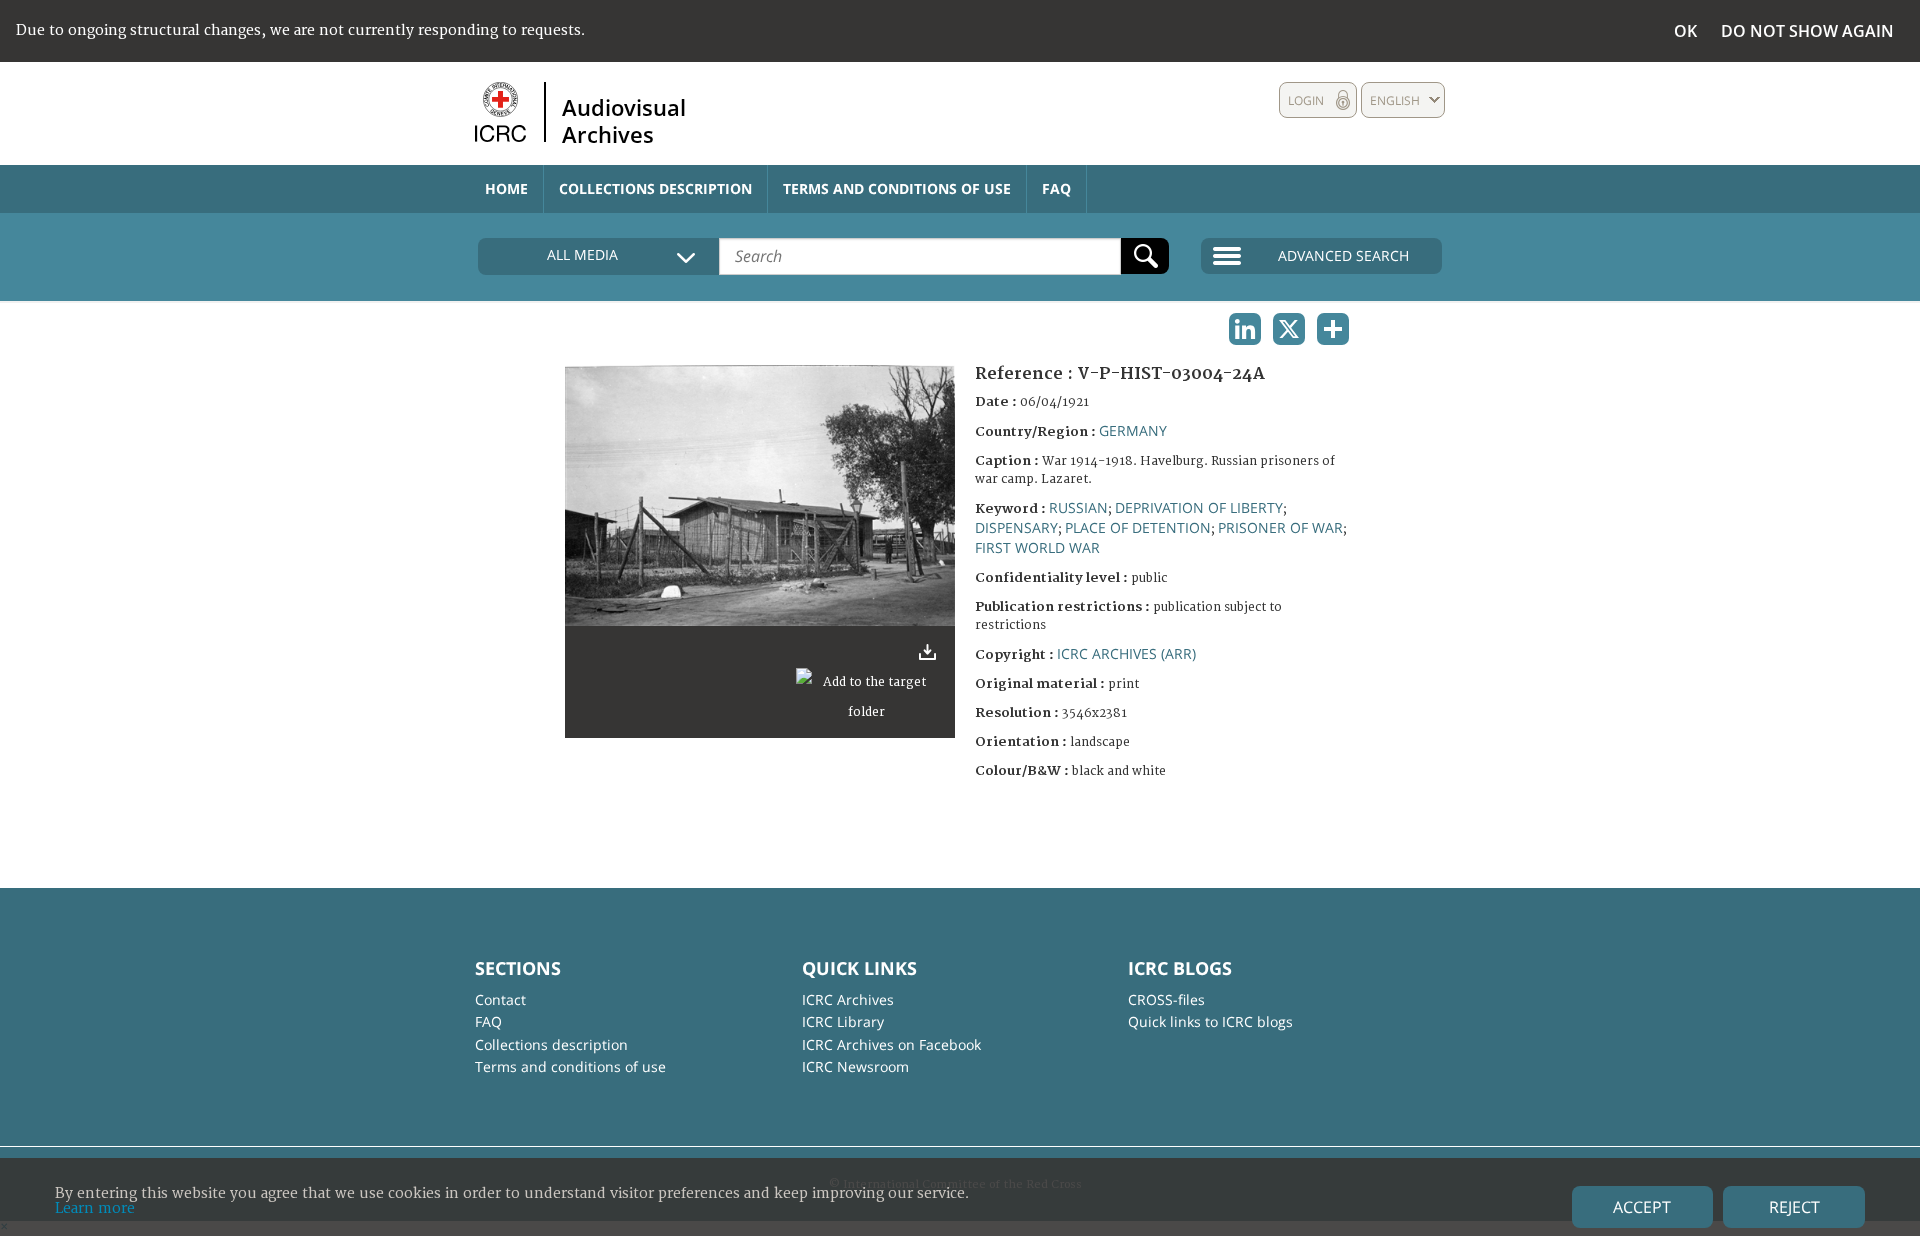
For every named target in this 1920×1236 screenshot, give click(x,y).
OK (1685, 31)
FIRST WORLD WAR (1037, 547)
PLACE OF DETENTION (1138, 527)
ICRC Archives (848, 999)
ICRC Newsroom (855, 1066)
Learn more (95, 1208)
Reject (1794, 1207)
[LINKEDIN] (1245, 329)
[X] (1289, 329)
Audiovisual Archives (624, 120)
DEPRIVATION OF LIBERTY (1199, 507)
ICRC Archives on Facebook (891, 1044)
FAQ (1056, 188)
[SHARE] (1333, 329)
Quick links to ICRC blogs (1210, 1021)
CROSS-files (1166, 999)
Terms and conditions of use (897, 188)
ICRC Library (843, 1021)
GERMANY (1133, 430)
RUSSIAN (1078, 507)
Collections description (655, 188)
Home (506, 188)
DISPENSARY (1016, 527)
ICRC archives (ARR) (1126, 653)
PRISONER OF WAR (1280, 527)
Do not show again (1807, 31)
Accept (1642, 1207)
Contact (500, 999)
